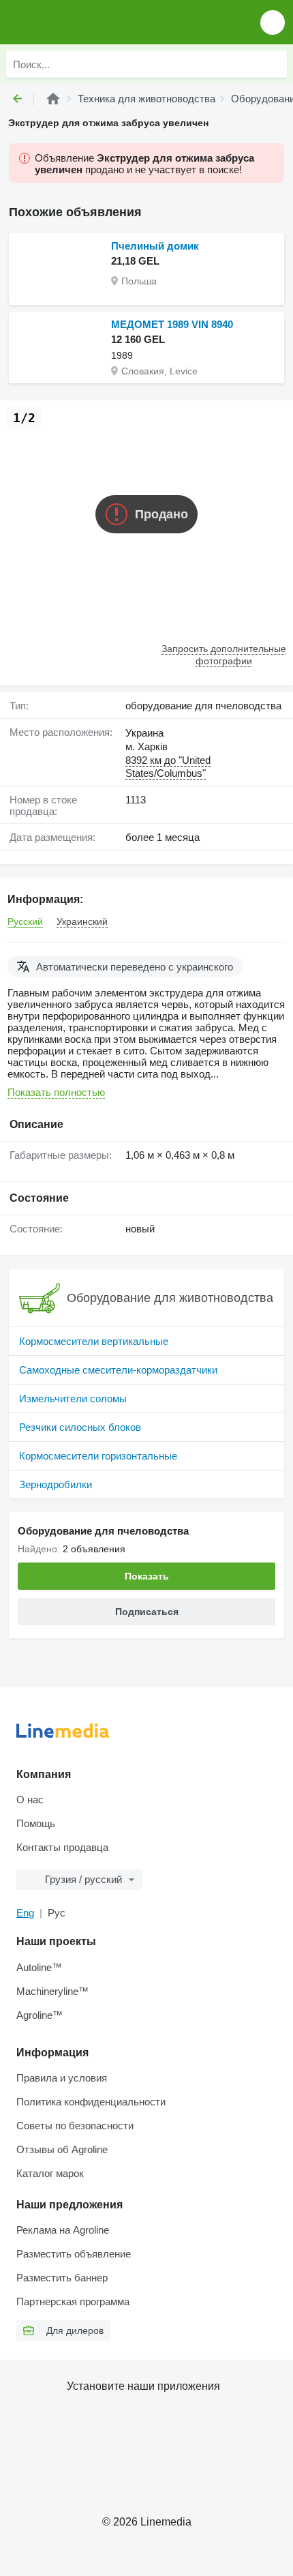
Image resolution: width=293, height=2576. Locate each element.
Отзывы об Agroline (62, 2149)
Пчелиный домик (155, 246)
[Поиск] (273, 64)
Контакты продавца (62, 1847)
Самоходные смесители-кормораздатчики (118, 1370)
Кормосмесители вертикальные (94, 1341)
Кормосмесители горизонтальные (98, 1456)
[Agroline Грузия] (88, 22)
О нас (30, 1800)
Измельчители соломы (73, 1398)
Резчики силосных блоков (80, 1427)
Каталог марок (50, 2173)
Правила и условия (62, 2078)
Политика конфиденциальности (91, 2102)
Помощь (36, 1823)
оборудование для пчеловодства (203, 706)
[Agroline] (53, 99)
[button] (273, 22)
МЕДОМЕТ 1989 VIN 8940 (172, 324)
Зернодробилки (56, 1484)
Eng (25, 1913)
